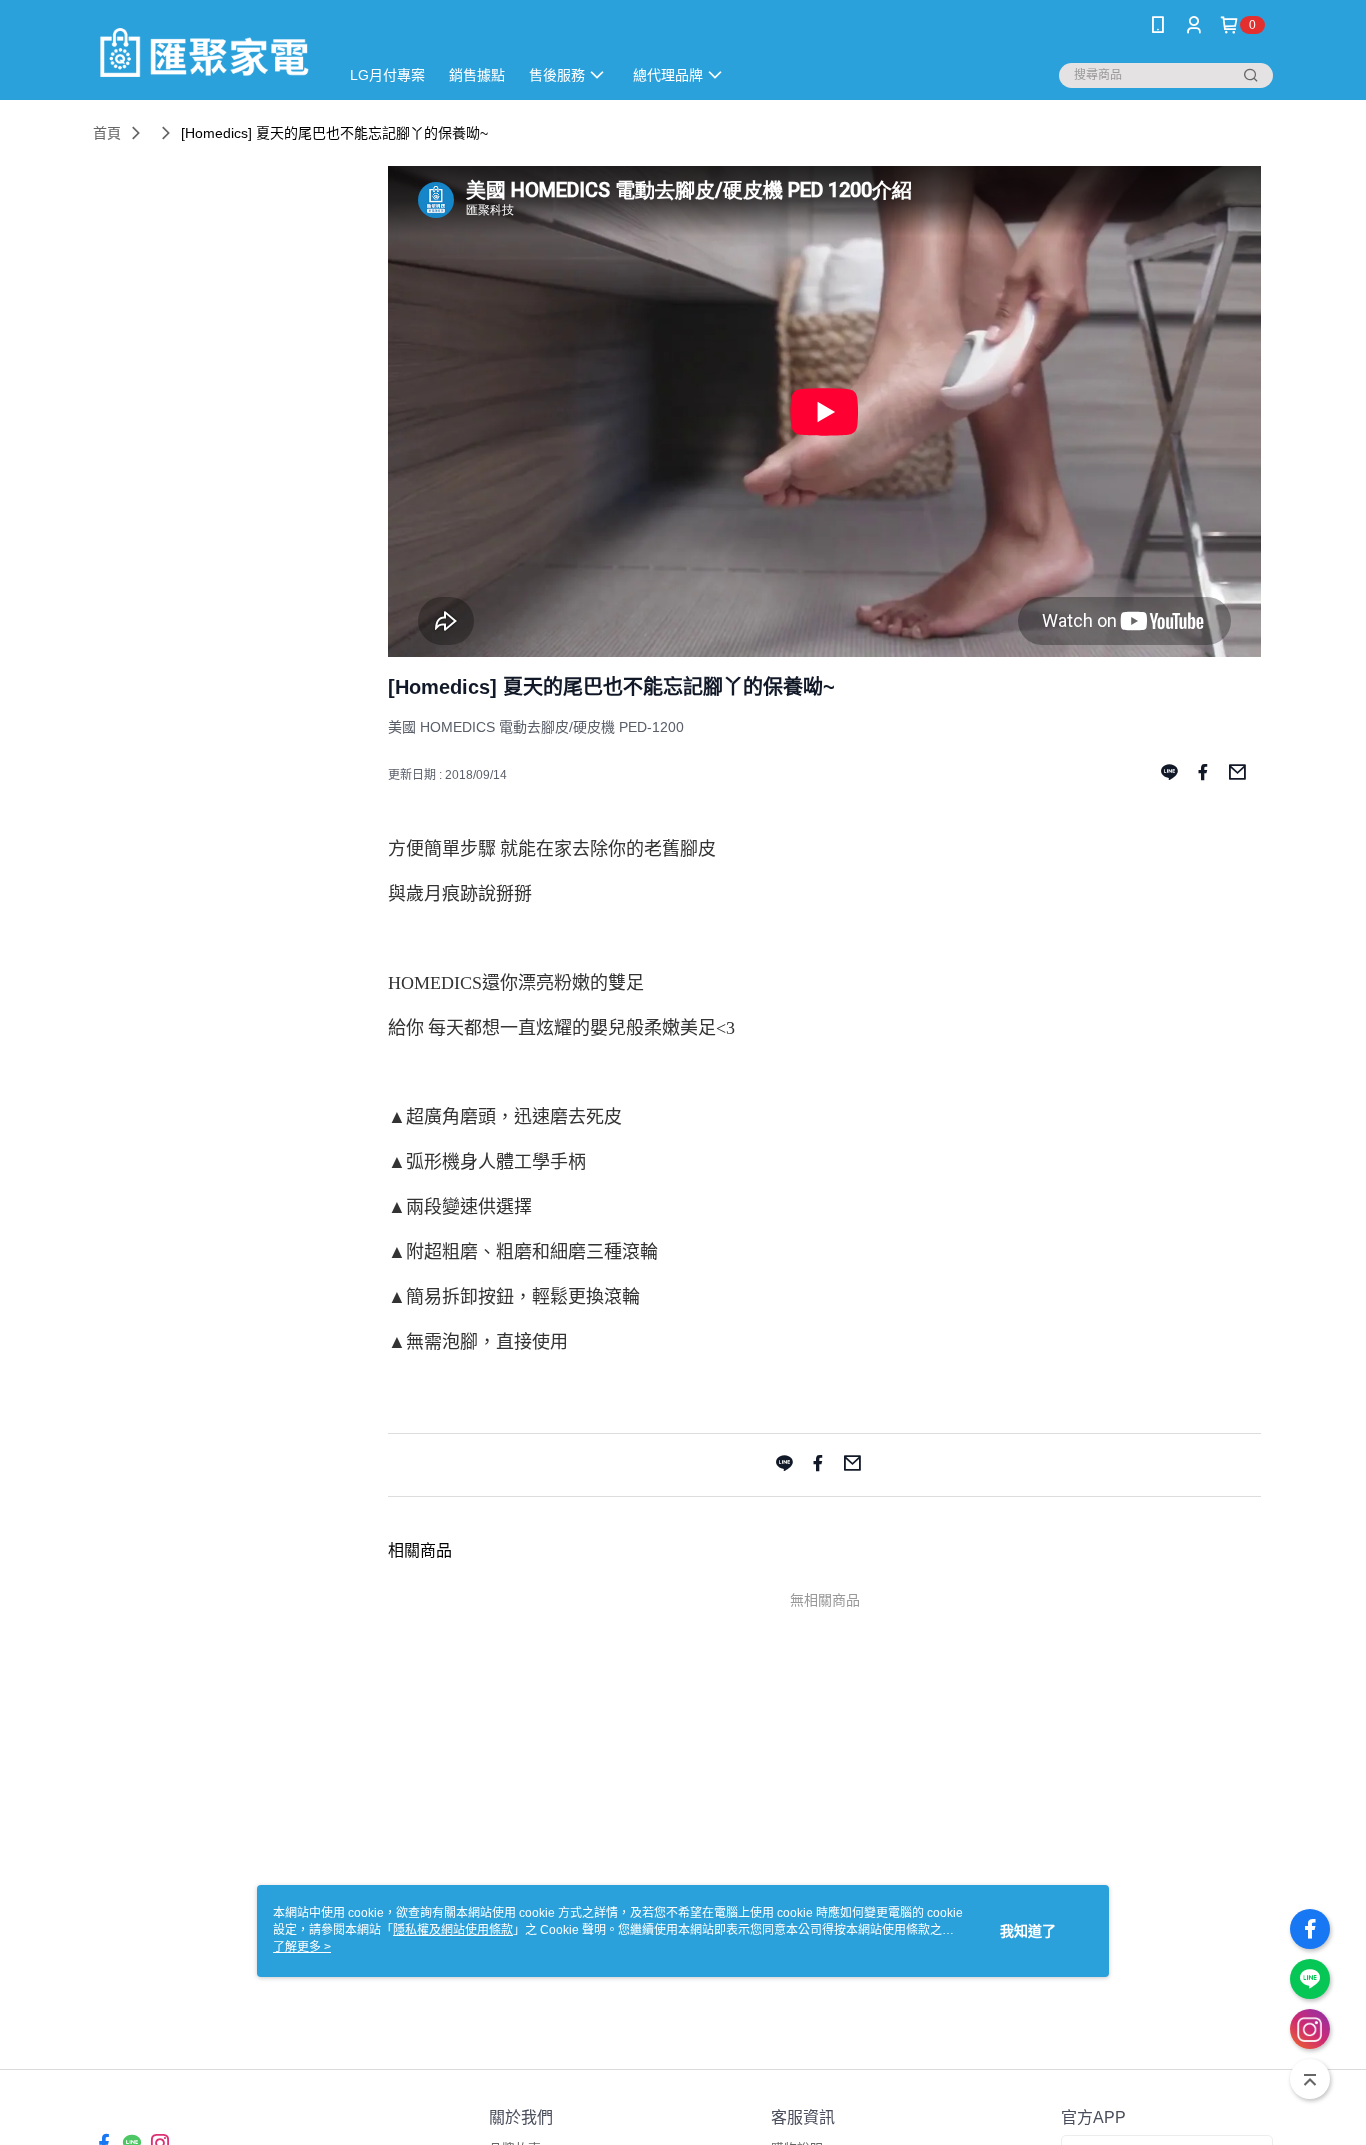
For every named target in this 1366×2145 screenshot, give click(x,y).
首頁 (107, 133)
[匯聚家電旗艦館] (204, 52)
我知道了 (1028, 1931)
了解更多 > (302, 1947)
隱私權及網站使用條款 (453, 1930)
